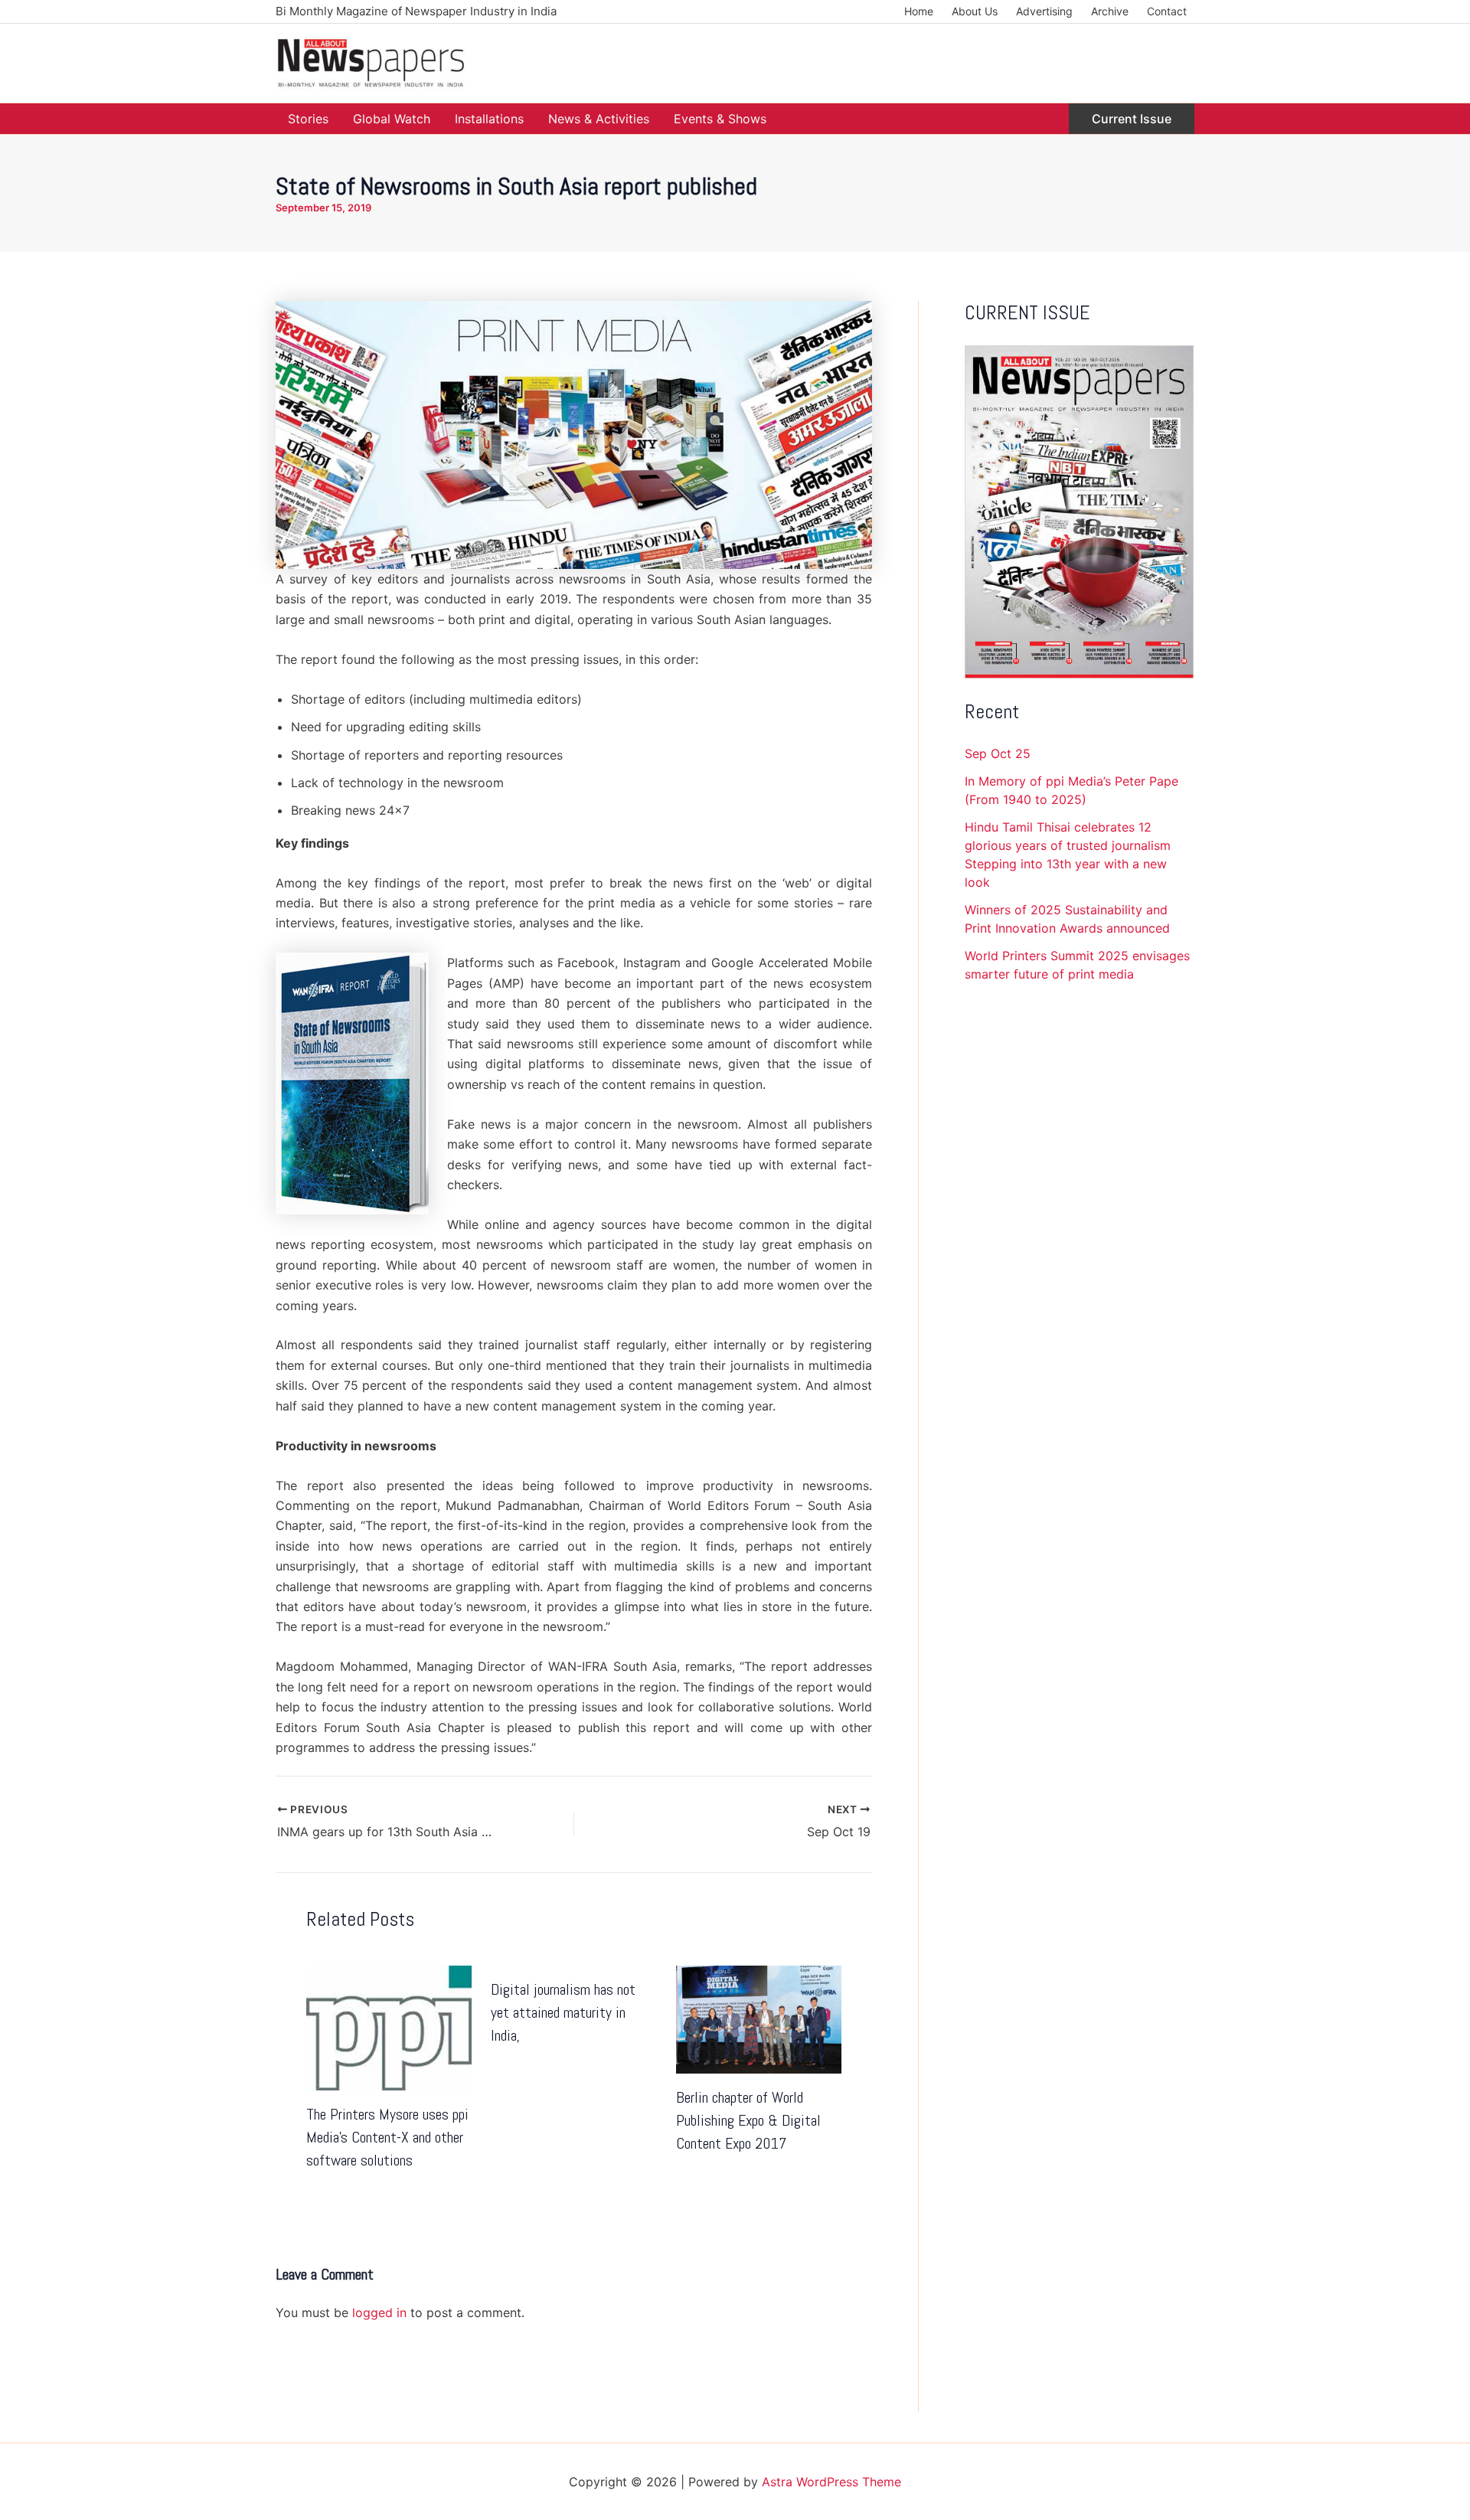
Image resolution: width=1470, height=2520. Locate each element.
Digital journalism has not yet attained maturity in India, (563, 2012)
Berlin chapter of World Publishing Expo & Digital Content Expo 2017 (748, 2120)
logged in (379, 2312)
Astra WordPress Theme (831, 2482)
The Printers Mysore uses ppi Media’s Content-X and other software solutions (387, 2137)
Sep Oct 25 (998, 753)
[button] (1132, 119)
